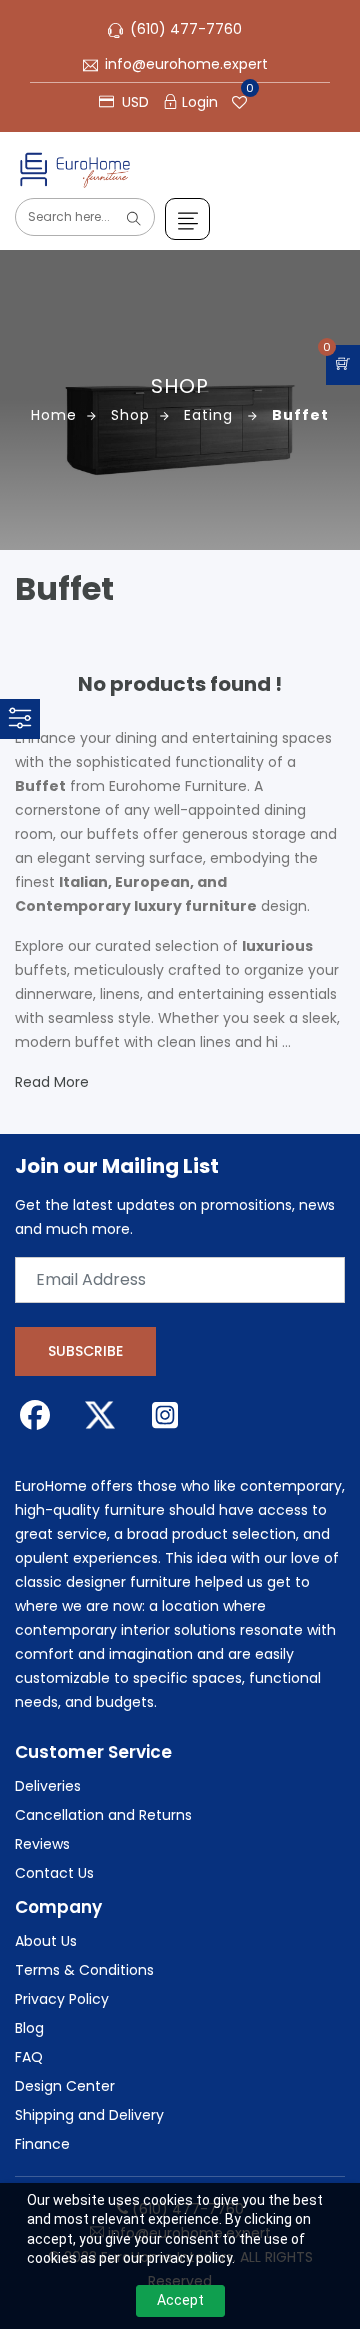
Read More (52, 1082)
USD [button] (133, 102)
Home (54, 415)
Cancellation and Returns (103, 1815)
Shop (130, 415)
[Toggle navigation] (187, 219)
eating (211, 415)
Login (200, 102)
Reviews (42, 1844)
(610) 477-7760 (186, 29)
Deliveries (48, 1786)
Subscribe (85, 1351)
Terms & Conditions (84, 1970)
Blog (29, 2028)
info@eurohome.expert (186, 64)
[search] (134, 219)
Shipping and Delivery (89, 2115)
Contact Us (54, 1873)
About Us (46, 1941)
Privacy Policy (62, 1999)
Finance (42, 2144)
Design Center (65, 2086)
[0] (343, 365)
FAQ (29, 2057)
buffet (300, 415)
